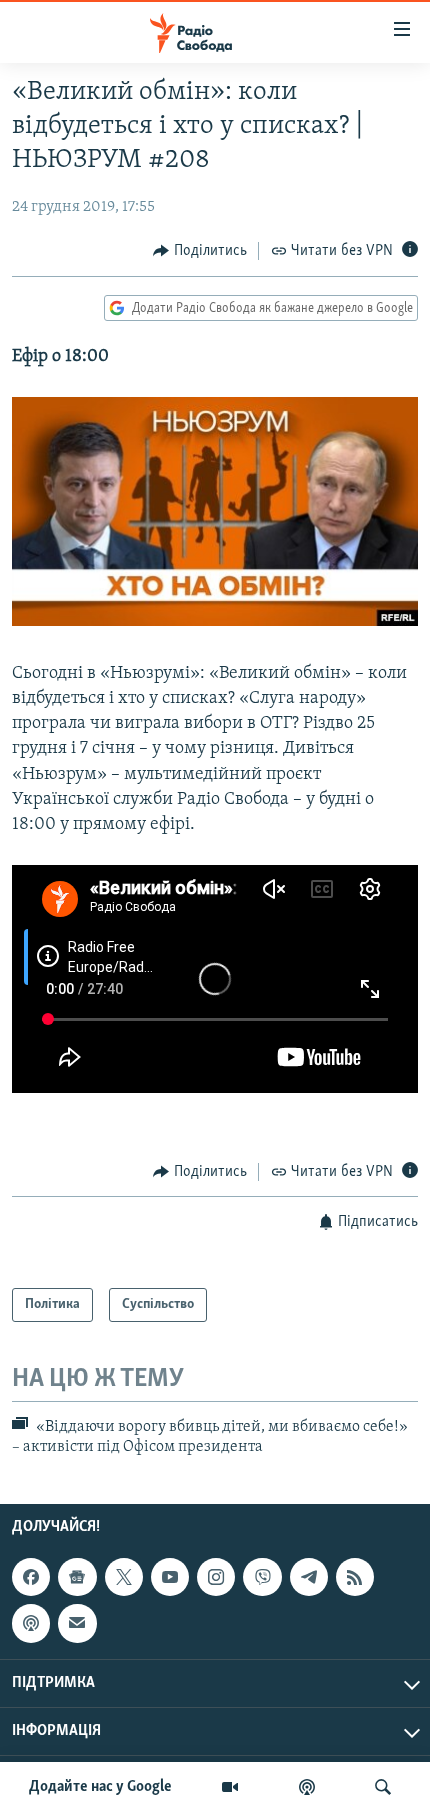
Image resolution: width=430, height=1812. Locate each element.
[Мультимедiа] (230, 1787)
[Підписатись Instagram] (216, 1577)
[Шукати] (383, 1787)
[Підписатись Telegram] (309, 1577)
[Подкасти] (307, 1787)
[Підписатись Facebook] (31, 1577)
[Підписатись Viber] (262, 1577)
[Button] (200, 251)
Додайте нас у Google (100, 1787)
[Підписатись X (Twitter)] (124, 1577)
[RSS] (355, 1577)
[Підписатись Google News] (77, 1577)
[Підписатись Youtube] (170, 1577)
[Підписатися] (77, 1623)
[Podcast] (31, 1623)
